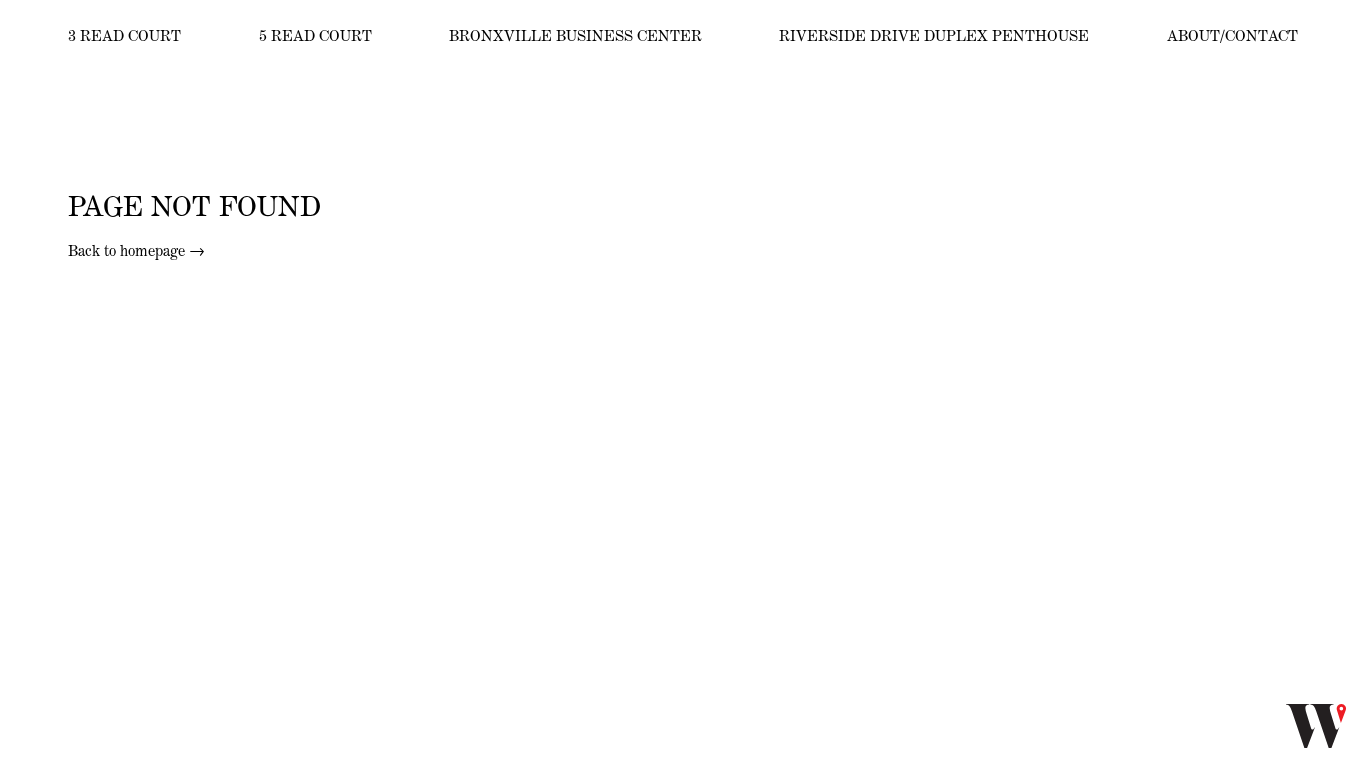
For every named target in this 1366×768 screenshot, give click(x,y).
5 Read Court (315, 35)
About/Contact (1232, 35)
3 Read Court (124, 35)
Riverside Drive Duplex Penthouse (934, 35)
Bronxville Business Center (575, 35)
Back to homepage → (136, 250)
